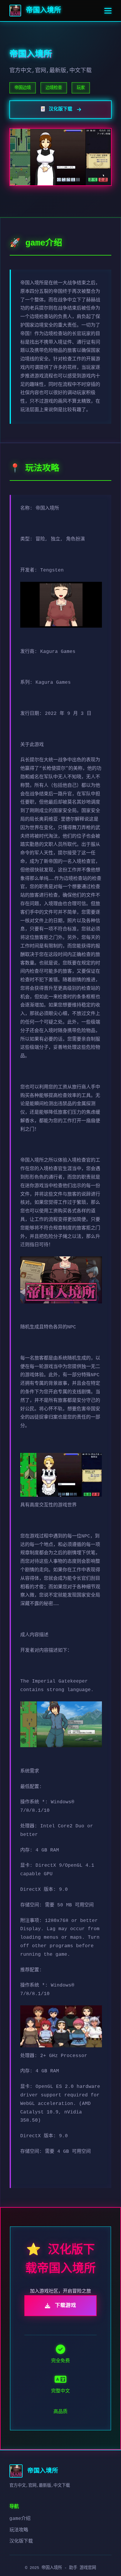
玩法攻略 (19, 2530)
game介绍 (20, 2519)
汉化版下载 (21, 2541)
